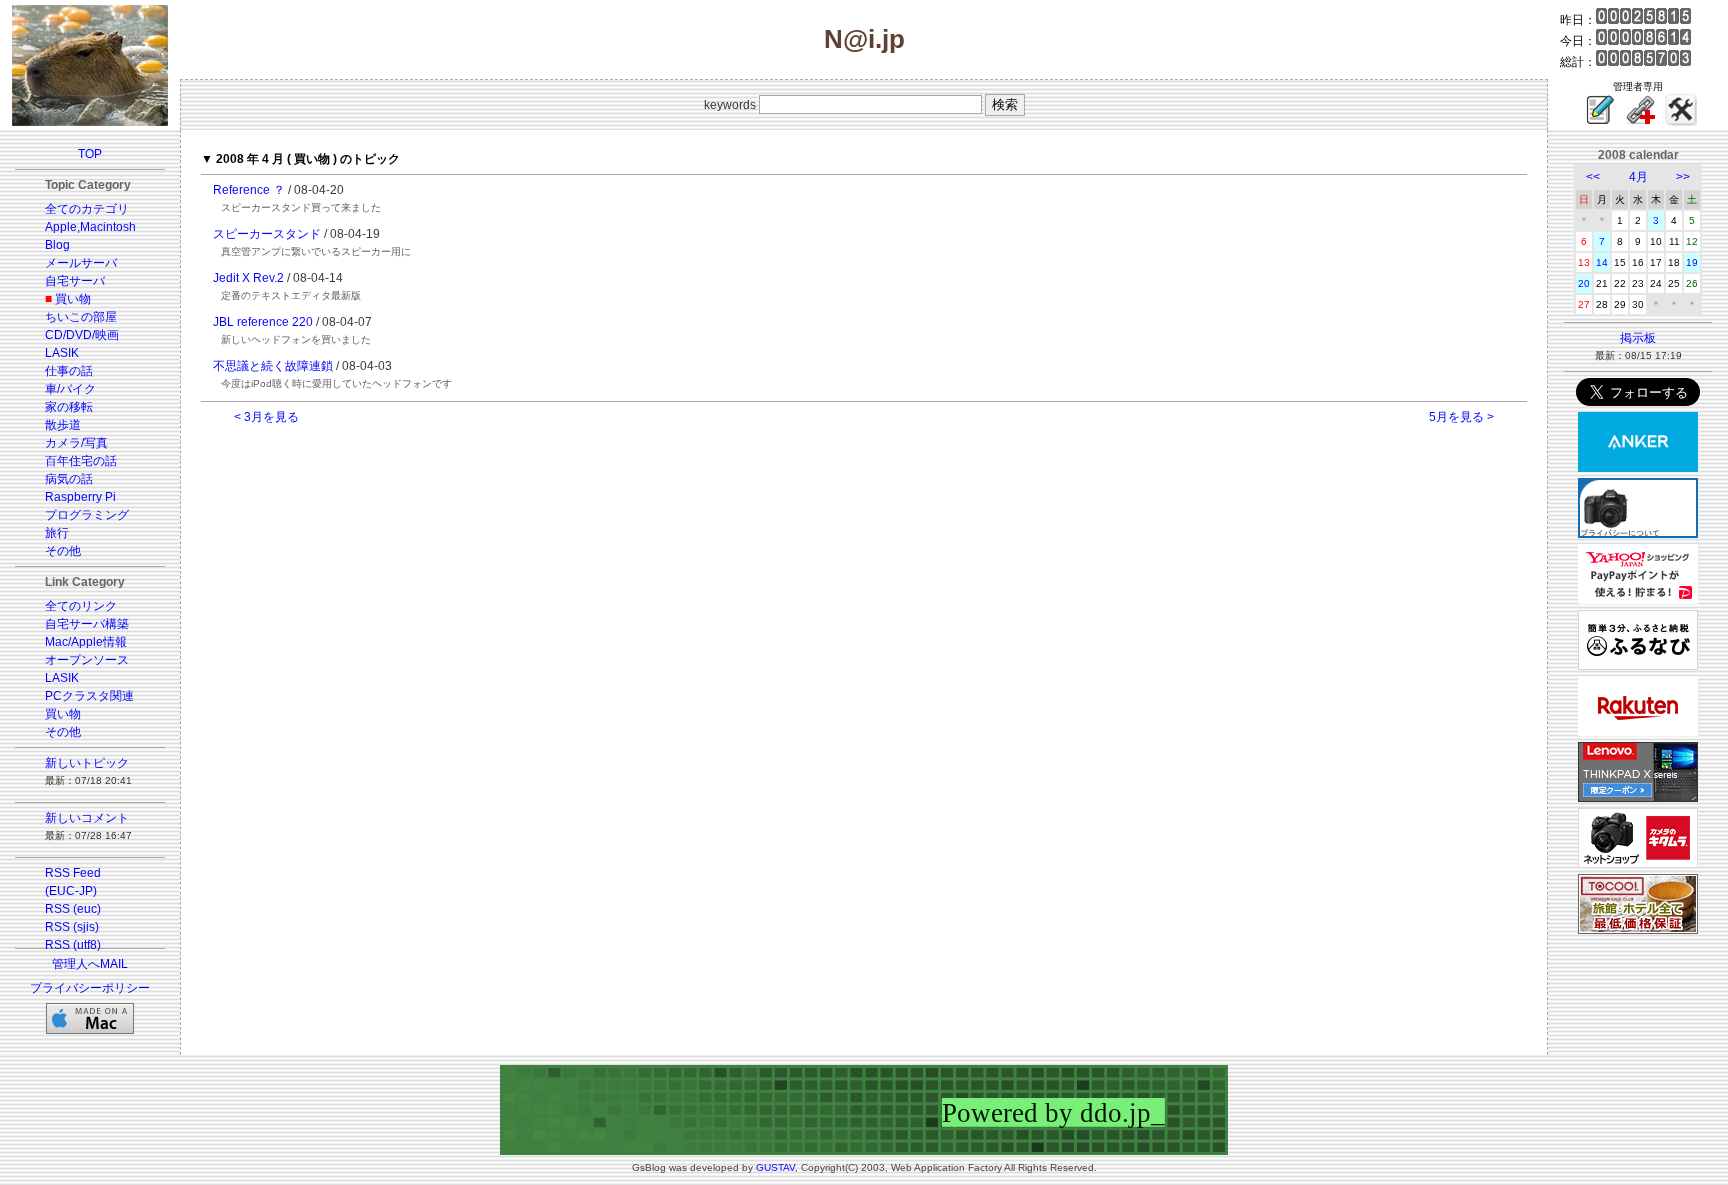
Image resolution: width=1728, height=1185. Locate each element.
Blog (57, 245)
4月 (1638, 177)
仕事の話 (69, 371)
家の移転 (69, 407)
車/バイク (70, 389)
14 (1602, 262)
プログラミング (87, 515)
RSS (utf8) (73, 945)
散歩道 (63, 425)
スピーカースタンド (267, 234)
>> (1683, 177)
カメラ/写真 (76, 443)
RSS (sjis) (72, 927)
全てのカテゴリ (87, 209)
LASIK (62, 353)
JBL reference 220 (263, 322)
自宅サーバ (75, 281)
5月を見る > (1461, 417)
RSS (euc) (73, 909)
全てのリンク (81, 606)
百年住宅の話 (81, 461)
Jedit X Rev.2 (248, 278)
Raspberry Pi (80, 497)
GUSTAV (775, 1167)
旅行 (57, 533)
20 (1584, 283)
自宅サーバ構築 (87, 624)
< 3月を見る (266, 417)
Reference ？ (249, 190)
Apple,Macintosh (90, 227)
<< (1593, 177)
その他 (63, 551)
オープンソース (87, 660)
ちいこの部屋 (81, 317)
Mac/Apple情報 (86, 642)
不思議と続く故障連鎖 (273, 366)
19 (1692, 262)
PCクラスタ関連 (89, 696)
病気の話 (69, 479)
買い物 (73, 299)
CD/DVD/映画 (82, 335)
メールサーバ (81, 263)
